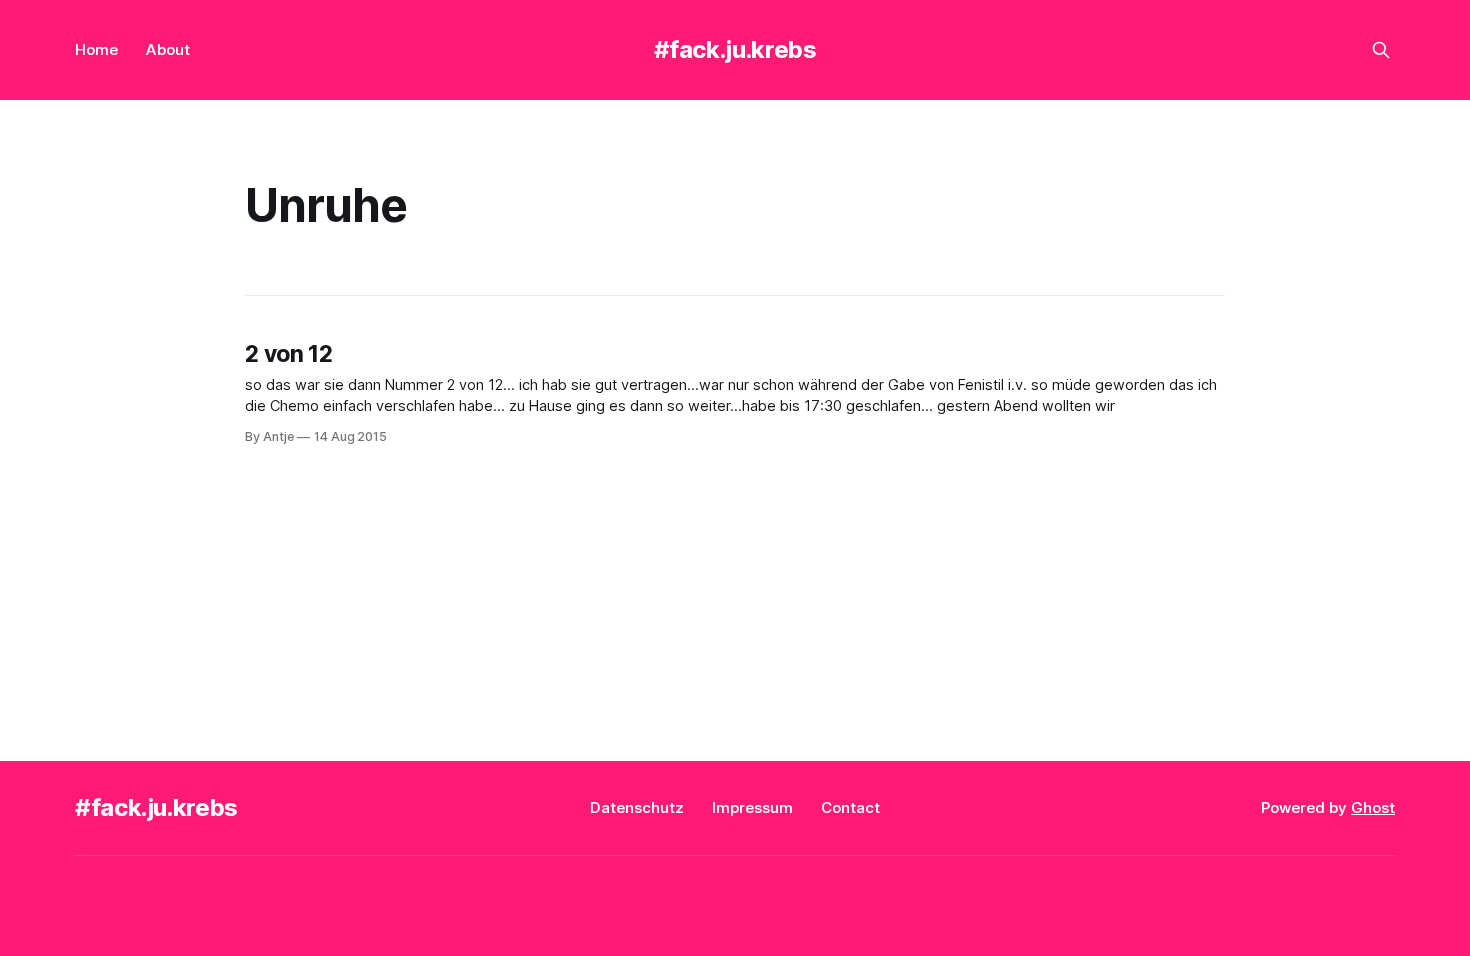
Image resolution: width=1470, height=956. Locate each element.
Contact (850, 807)
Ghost (1373, 807)
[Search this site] (1381, 50)
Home (96, 49)
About (168, 49)
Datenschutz (637, 807)
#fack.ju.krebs (735, 49)
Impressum (752, 807)
